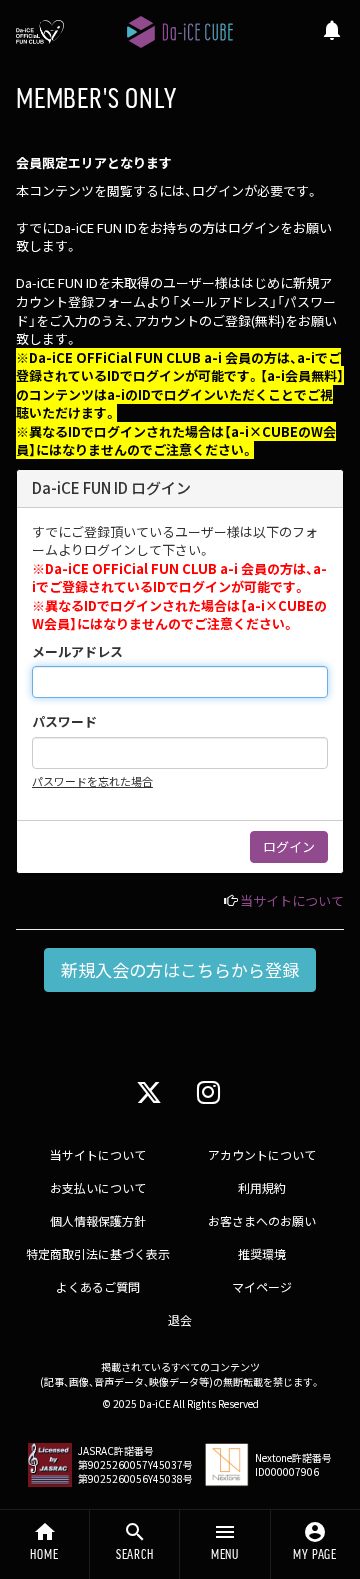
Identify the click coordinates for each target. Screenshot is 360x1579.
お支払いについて (98, 1187)
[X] (149, 1090)
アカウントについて (262, 1154)
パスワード (64, 722)
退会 (180, 1319)
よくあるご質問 (98, 1286)
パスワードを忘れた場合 (92, 781)
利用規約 (262, 1187)
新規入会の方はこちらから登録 (180, 969)
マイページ (262, 1286)
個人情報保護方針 (98, 1220)
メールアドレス (77, 652)
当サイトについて (292, 900)
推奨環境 (262, 1253)
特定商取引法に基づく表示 (98, 1253)
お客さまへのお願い (262, 1220)
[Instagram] (208, 1090)
